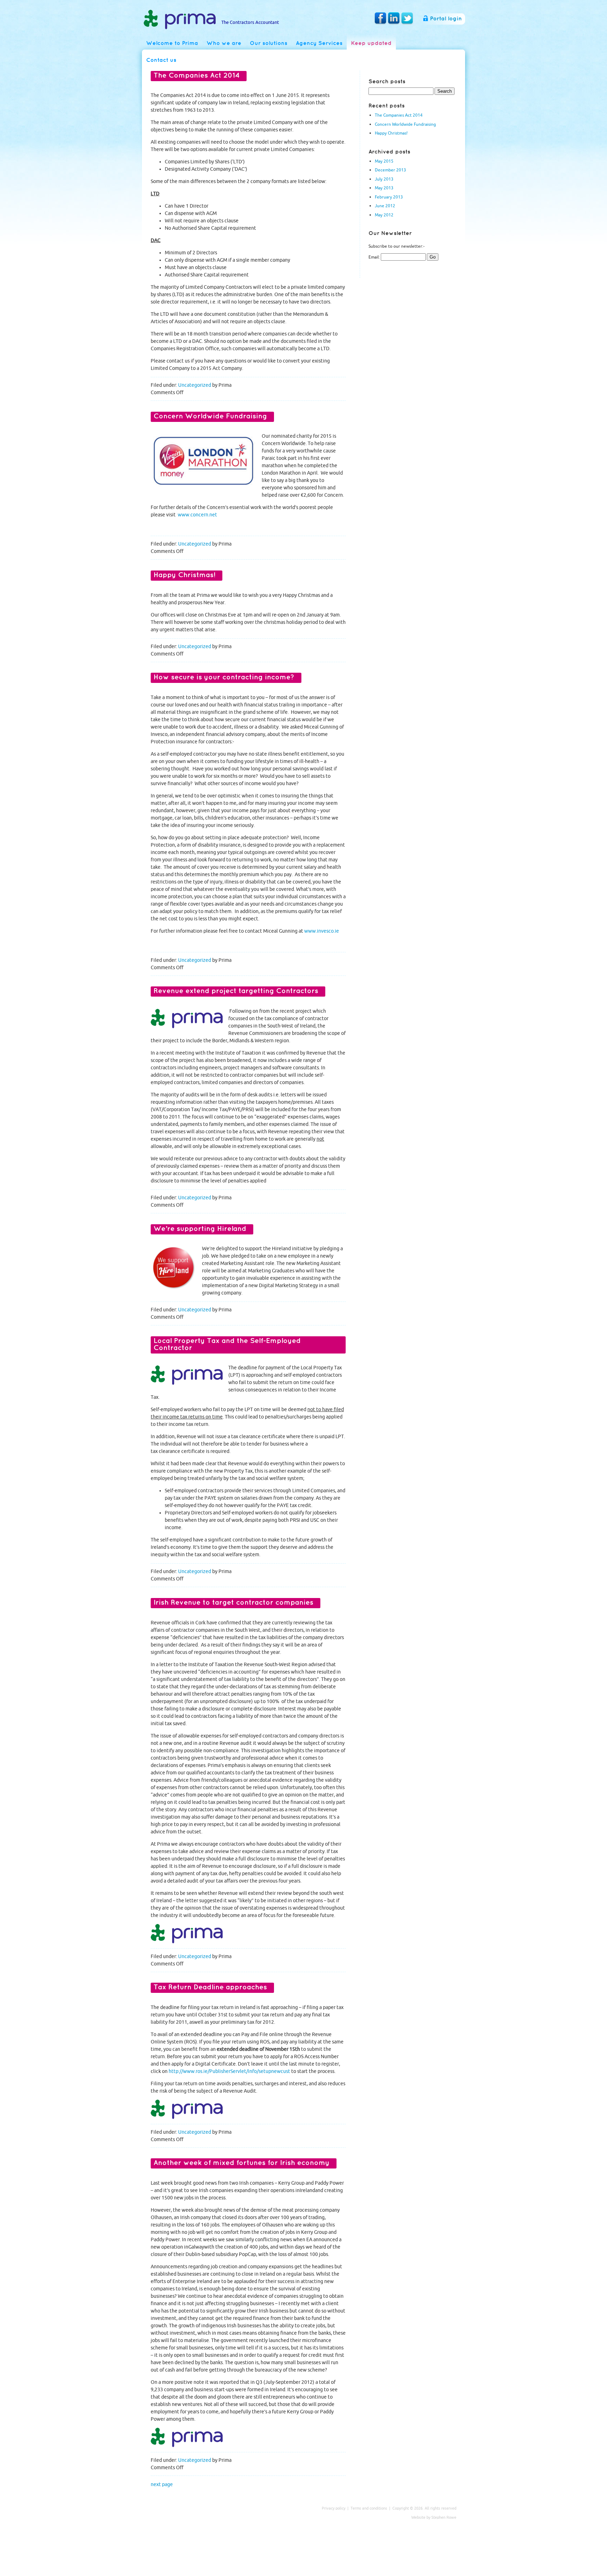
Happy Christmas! (391, 133)
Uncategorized (195, 385)
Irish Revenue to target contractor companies (233, 1603)
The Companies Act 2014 (399, 115)
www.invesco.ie (322, 931)
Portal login (446, 19)
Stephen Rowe (444, 2517)
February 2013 (389, 197)
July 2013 (384, 179)
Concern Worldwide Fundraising (405, 124)
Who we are (224, 43)
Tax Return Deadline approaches (210, 1987)
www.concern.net (197, 515)
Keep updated (371, 43)
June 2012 (385, 206)
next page (162, 2484)
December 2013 (390, 170)
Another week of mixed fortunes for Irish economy (242, 2163)
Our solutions (269, 43)
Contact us (161, 60)
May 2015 (384, 161)
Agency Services (319, 43)
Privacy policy (334, 2508)
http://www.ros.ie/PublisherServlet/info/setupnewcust (229, 2071)
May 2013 (384, 188)
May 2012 (384, 215)
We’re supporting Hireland (200, 1229)
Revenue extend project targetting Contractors (236, 991)
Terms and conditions (369, 2508)
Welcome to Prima (172, 43)
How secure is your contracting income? (224, 677)
